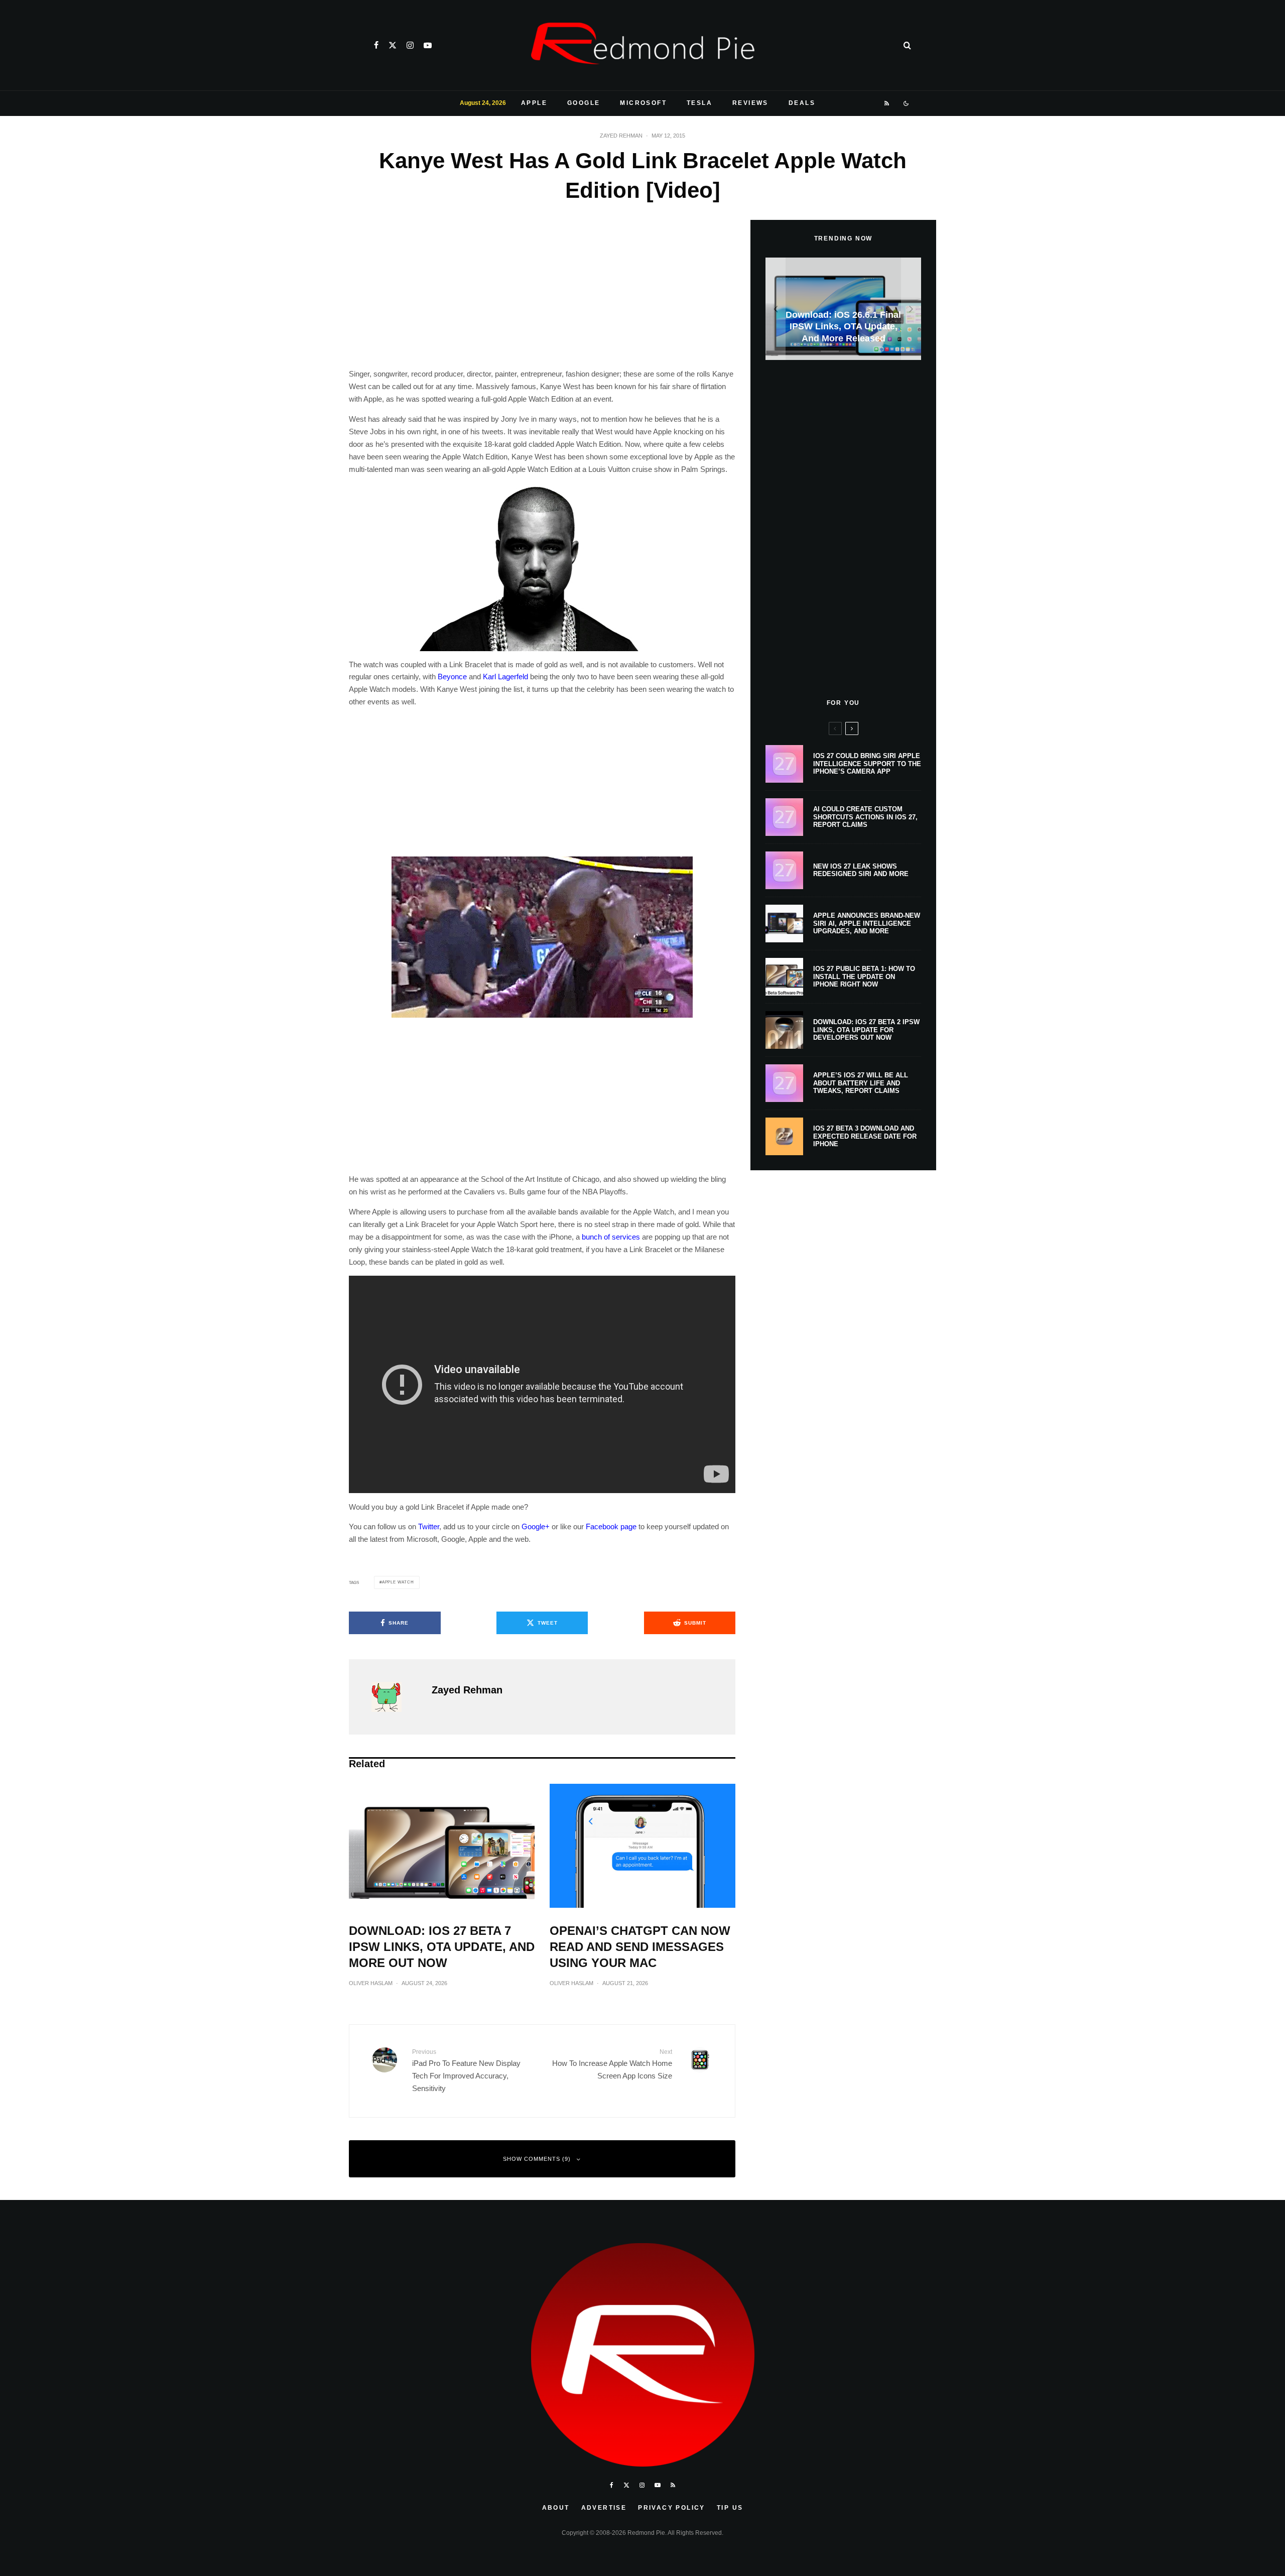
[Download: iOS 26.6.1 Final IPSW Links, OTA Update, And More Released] (843, 309)
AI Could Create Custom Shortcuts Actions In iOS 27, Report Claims (865, 817)
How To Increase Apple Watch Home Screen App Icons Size (612, 2064)
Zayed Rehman (621, 136)
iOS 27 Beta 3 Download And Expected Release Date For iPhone (865, 1136)
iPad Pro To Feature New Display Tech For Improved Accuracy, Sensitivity (466, 2070)
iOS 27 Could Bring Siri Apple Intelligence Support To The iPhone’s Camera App (867, 764)
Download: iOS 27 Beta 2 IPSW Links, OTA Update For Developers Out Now (866, 1030)
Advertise (604, 2508)
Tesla (699, 103)
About (556, 2508)
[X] (393, 45)
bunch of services (611, 1237)
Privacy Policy (672, 2508)
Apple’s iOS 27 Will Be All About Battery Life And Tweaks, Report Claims (861, 1083)
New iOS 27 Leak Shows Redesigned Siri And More (861, 870)
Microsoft (643, 103)
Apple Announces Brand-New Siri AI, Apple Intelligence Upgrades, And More (867, 923)
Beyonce (452, 677)
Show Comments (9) (537, 2159)
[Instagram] (410, 45)
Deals (802, 103)
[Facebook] (376, 45)
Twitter (429, 1526)
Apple (534, 103)
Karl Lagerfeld (505, 677)
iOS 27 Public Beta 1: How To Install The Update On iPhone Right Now (864, 976)
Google (584, 103)
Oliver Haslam (371, 1983)
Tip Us (730, 2508)
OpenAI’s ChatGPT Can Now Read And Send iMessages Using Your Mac (640, 1947)
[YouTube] (428, 45)
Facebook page (611, 1526)
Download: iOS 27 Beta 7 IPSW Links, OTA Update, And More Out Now (442, 1947)
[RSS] (887, 103)
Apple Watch (398, 1582)
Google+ (536, 1526)
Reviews (750, 103)
